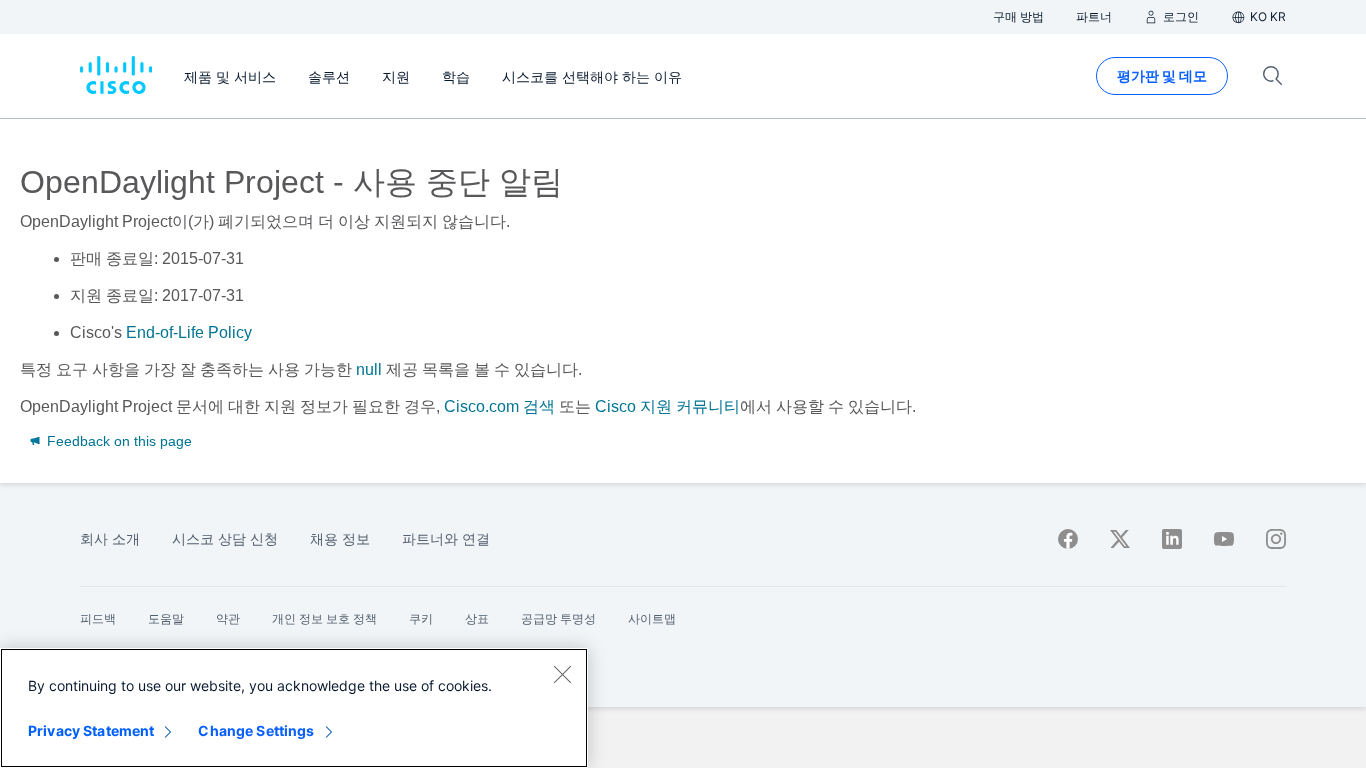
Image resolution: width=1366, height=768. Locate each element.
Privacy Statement (91, 730)
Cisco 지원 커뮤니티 (667, 406)
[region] (294, 708)
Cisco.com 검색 (499, 406)
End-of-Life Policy (189, 332)
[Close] (562, 674)
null (369, 369)
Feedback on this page (117, 441)
